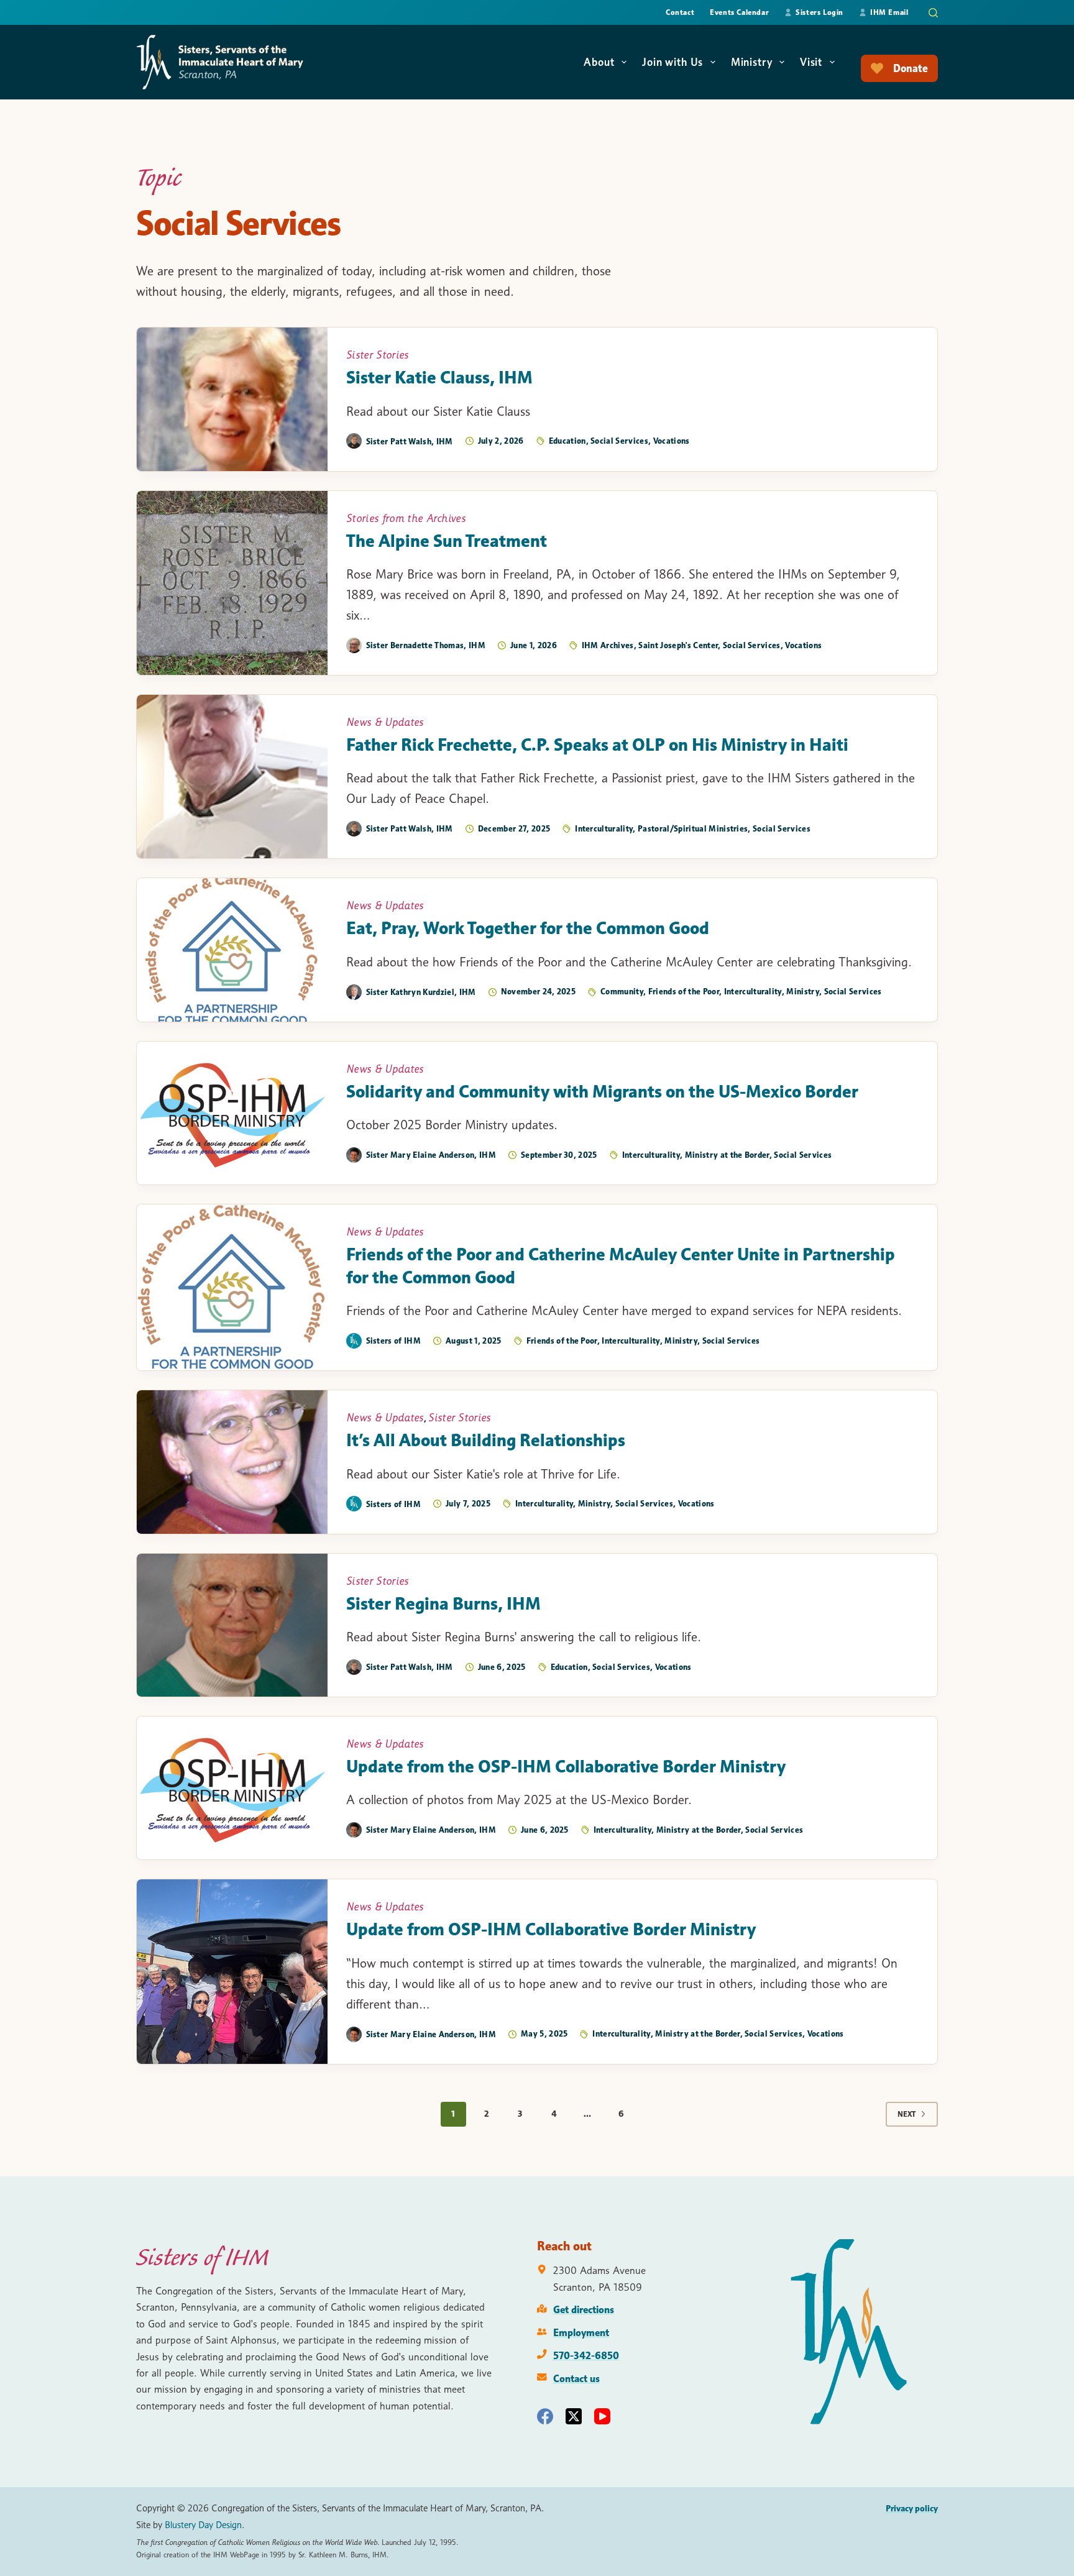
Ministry (752, 62)
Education (567, 441)
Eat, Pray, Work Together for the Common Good (528, 928)
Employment (581, 2332)
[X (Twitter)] (574, 2416)
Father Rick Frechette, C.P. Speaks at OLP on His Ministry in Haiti (597, 745)
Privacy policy (912, 2508)
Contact (680, 12)
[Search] (933, 13)
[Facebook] (545, 2416)
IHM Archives (608, 645)
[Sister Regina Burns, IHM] (232, 1625)
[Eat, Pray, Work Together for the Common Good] (232, 950)
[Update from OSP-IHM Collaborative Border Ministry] (232, 1971)
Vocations (672, 441)
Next (906, 2114)
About (599, 62)
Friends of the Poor (684, 991)
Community (622, 991)
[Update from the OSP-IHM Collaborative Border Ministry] (232, 1788)
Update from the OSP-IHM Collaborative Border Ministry (566, 1766)
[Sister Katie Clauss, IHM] (232, 399)
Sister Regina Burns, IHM (443, 1603)
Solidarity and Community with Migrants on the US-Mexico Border (602, 1091)
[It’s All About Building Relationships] (232, 1462)
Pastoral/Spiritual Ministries (693, 828)
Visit (811, 62)
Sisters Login (819, 12)
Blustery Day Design (203, 2525)
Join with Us (672, 62)
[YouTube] (602, 2416)
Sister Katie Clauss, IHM (439, 377)
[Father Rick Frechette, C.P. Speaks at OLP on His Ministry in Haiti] (232, 777)
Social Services (619, 441)
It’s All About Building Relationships (486, 1440)
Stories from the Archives (406, 518)
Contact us (576, 2378)
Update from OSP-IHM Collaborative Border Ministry (551, 1929)
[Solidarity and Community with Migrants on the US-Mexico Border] (232, 1113)
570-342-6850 (586, 2355)
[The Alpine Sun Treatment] (232, 583)
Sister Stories (378, 355)
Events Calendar (739, 12)
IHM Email (889, 12)
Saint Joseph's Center (678, 645)
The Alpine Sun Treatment (447, 541)
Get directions (584, 2309)
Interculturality (604, 828)
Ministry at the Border (727, 1155)
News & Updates (385, 722)
